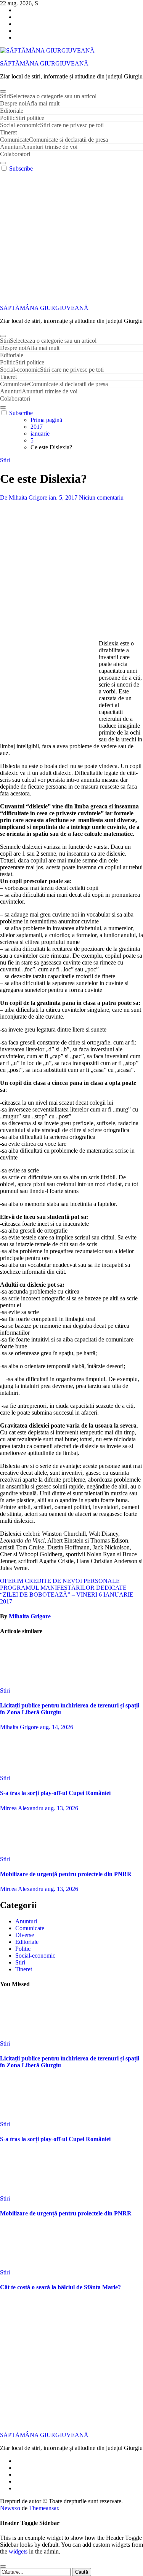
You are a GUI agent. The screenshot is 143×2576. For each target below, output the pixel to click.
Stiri (48, 96)
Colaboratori (15, 154)
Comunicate (54, 140)
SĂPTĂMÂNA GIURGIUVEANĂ (44, 63)
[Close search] (3, 2566)
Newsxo (10, 2508)
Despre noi (30, 103)
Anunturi (39, 147)
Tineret (8, 132)
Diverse (25, 1935)
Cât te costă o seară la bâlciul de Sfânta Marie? (60, 2287)
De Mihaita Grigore (24, 497)
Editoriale (12, 111)
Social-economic (52, 125)
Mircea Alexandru (22, 1808)
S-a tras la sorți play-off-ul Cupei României (55, 1793)
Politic (22, 118)
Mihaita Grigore (30, 1616)
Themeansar (43, 2508)
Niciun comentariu (101, 497)
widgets (19, 2551)
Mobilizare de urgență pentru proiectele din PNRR (66, 1874)
